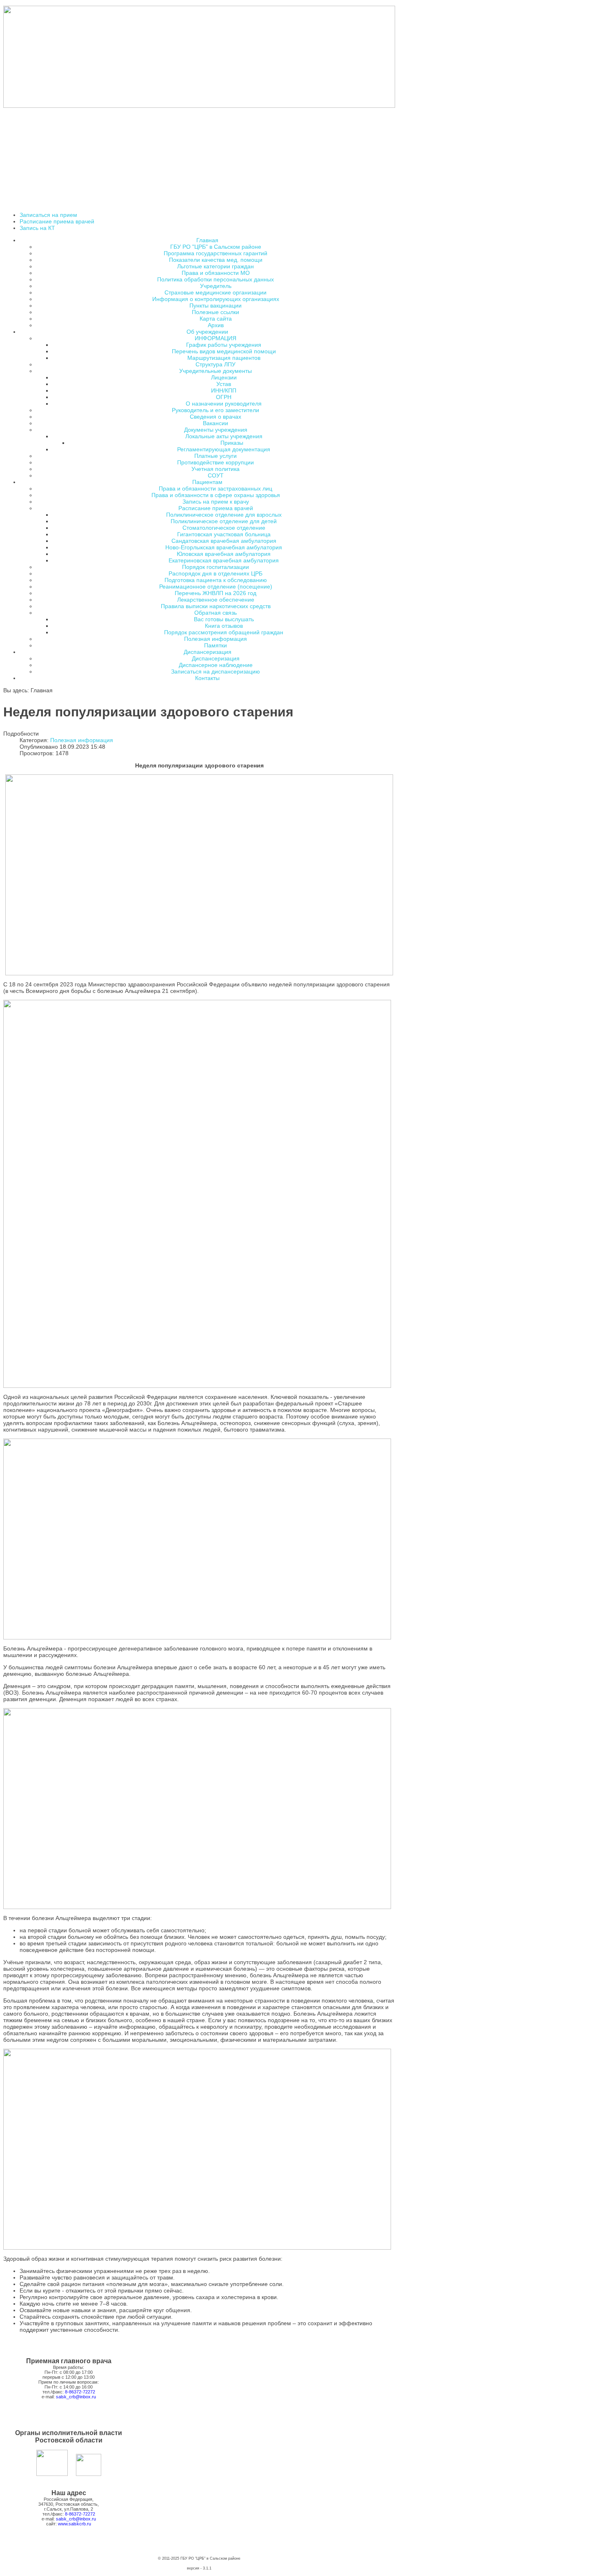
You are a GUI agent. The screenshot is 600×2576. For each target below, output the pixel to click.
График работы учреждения (224, 345)
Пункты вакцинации (216, 306)
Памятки (216, 645)
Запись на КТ (37, 228)
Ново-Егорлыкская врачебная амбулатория (224, 547)
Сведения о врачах (216, 417)
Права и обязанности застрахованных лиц (216, 488)
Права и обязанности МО (216, 273)
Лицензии (224, 377)
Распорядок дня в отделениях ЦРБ (216, 573)
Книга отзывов (224, 626)
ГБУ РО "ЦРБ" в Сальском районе (216, 247)
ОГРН (224, 397)
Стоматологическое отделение (224, 528)
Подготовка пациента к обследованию (216, 580)
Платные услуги (216, 456)
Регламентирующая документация (224, 449)
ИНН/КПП (224, 390)
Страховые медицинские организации (216, 292)
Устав (224, 384)
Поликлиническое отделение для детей (224, 521)
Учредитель (216, 286)
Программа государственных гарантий (216, 253)
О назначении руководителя (224, 404)
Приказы (232, 443)
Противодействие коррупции (216, 462)
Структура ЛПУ (216, 364)
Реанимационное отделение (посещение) (216, 587)
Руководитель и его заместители (216, 410)
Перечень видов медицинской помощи (224, 351)
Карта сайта (216, 319)
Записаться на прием (48, 215)
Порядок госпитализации (216, 567)
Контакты (207, 678)
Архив (216, 325)
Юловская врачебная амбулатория (224, 554)
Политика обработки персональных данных (216, 279)
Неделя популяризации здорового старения (148, 712)
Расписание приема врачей (57, 221)
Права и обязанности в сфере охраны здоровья (216, 495)
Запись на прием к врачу (216, 502)
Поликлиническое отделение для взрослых (224, 515)
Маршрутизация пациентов (224, 358)
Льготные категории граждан (216, 266)
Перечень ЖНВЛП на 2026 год (216, 593)
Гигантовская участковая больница (224, 534)
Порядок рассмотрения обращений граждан (224, 632)
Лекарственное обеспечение (216, 600)
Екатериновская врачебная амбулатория (224, 560)
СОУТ (216, 475)
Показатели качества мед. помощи (216, 260)
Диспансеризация (216, 658)
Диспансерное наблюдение (216, 665)
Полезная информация (216, 639)
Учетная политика (216, 469)
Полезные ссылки (216, 312)
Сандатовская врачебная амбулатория (224, 541)
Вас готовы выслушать (224, 619)
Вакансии (216, 423)
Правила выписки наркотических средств (216, 606)
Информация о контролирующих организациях (216, 299)
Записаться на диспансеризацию (216, 671)
